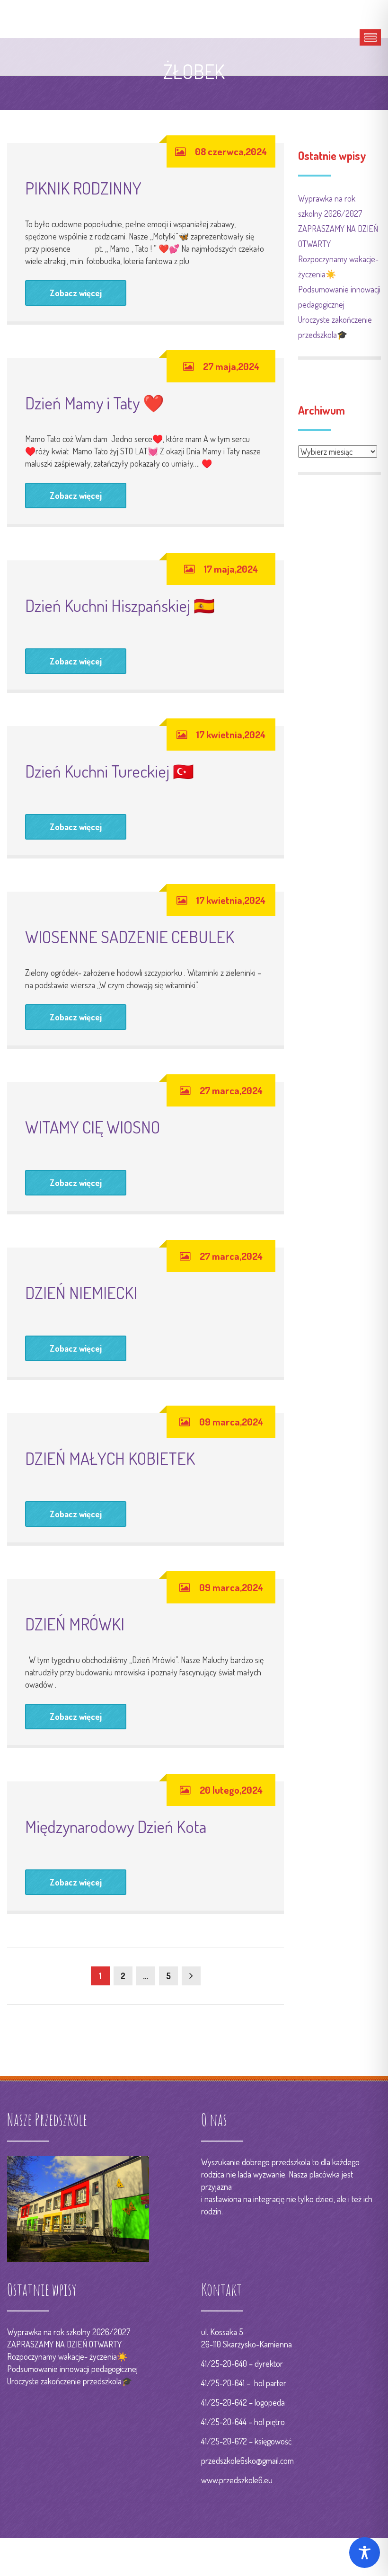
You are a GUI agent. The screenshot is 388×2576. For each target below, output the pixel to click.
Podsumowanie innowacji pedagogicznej (72, 2369)
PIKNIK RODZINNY (83, 188)
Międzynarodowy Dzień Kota (116, 1826)
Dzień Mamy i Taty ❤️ (95, 403)
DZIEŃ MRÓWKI (75, 1624)
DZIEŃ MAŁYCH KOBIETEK (110, 1458)
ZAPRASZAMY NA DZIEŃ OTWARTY (64, 2344)
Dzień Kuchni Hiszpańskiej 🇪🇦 (120, 605)
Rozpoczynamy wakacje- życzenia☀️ (67, 2356)
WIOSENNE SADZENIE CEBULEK (130, 937)
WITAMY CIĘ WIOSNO (93, 1127)
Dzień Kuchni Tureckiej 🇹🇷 (110, 771)
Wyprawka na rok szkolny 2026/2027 (69, 2332)
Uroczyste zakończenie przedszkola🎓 (70, 2381)
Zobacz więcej (76, 293)
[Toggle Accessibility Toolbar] (365, 2553)
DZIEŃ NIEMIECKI (81, 1292)
